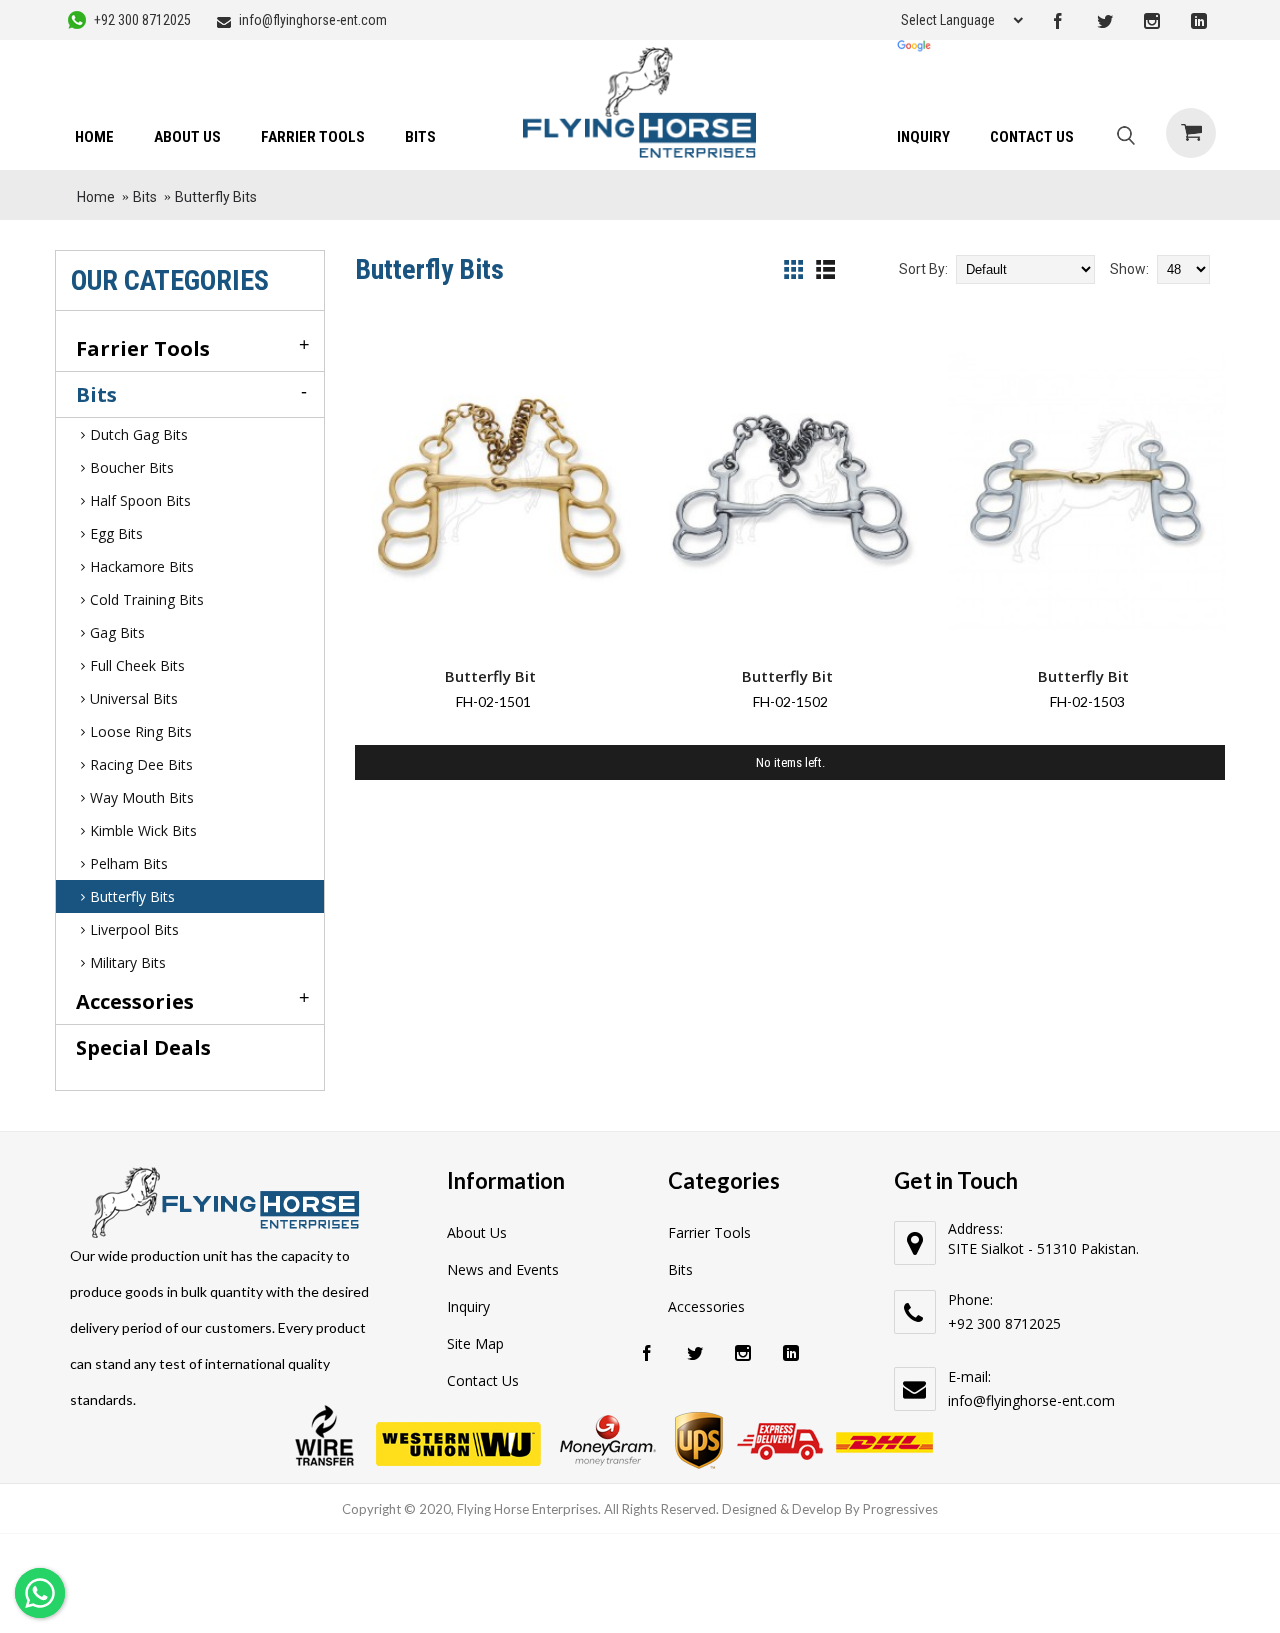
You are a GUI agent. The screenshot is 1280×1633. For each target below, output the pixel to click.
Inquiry (468, 1306)
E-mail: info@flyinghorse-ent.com (1031, 1388)
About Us (477, 1232)
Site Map (475, 1343)
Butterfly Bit (490, 676)
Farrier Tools (709, 1232)
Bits (680, 1269)
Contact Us (483, 1380)
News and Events (503, 1269)
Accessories (706, 1306)
